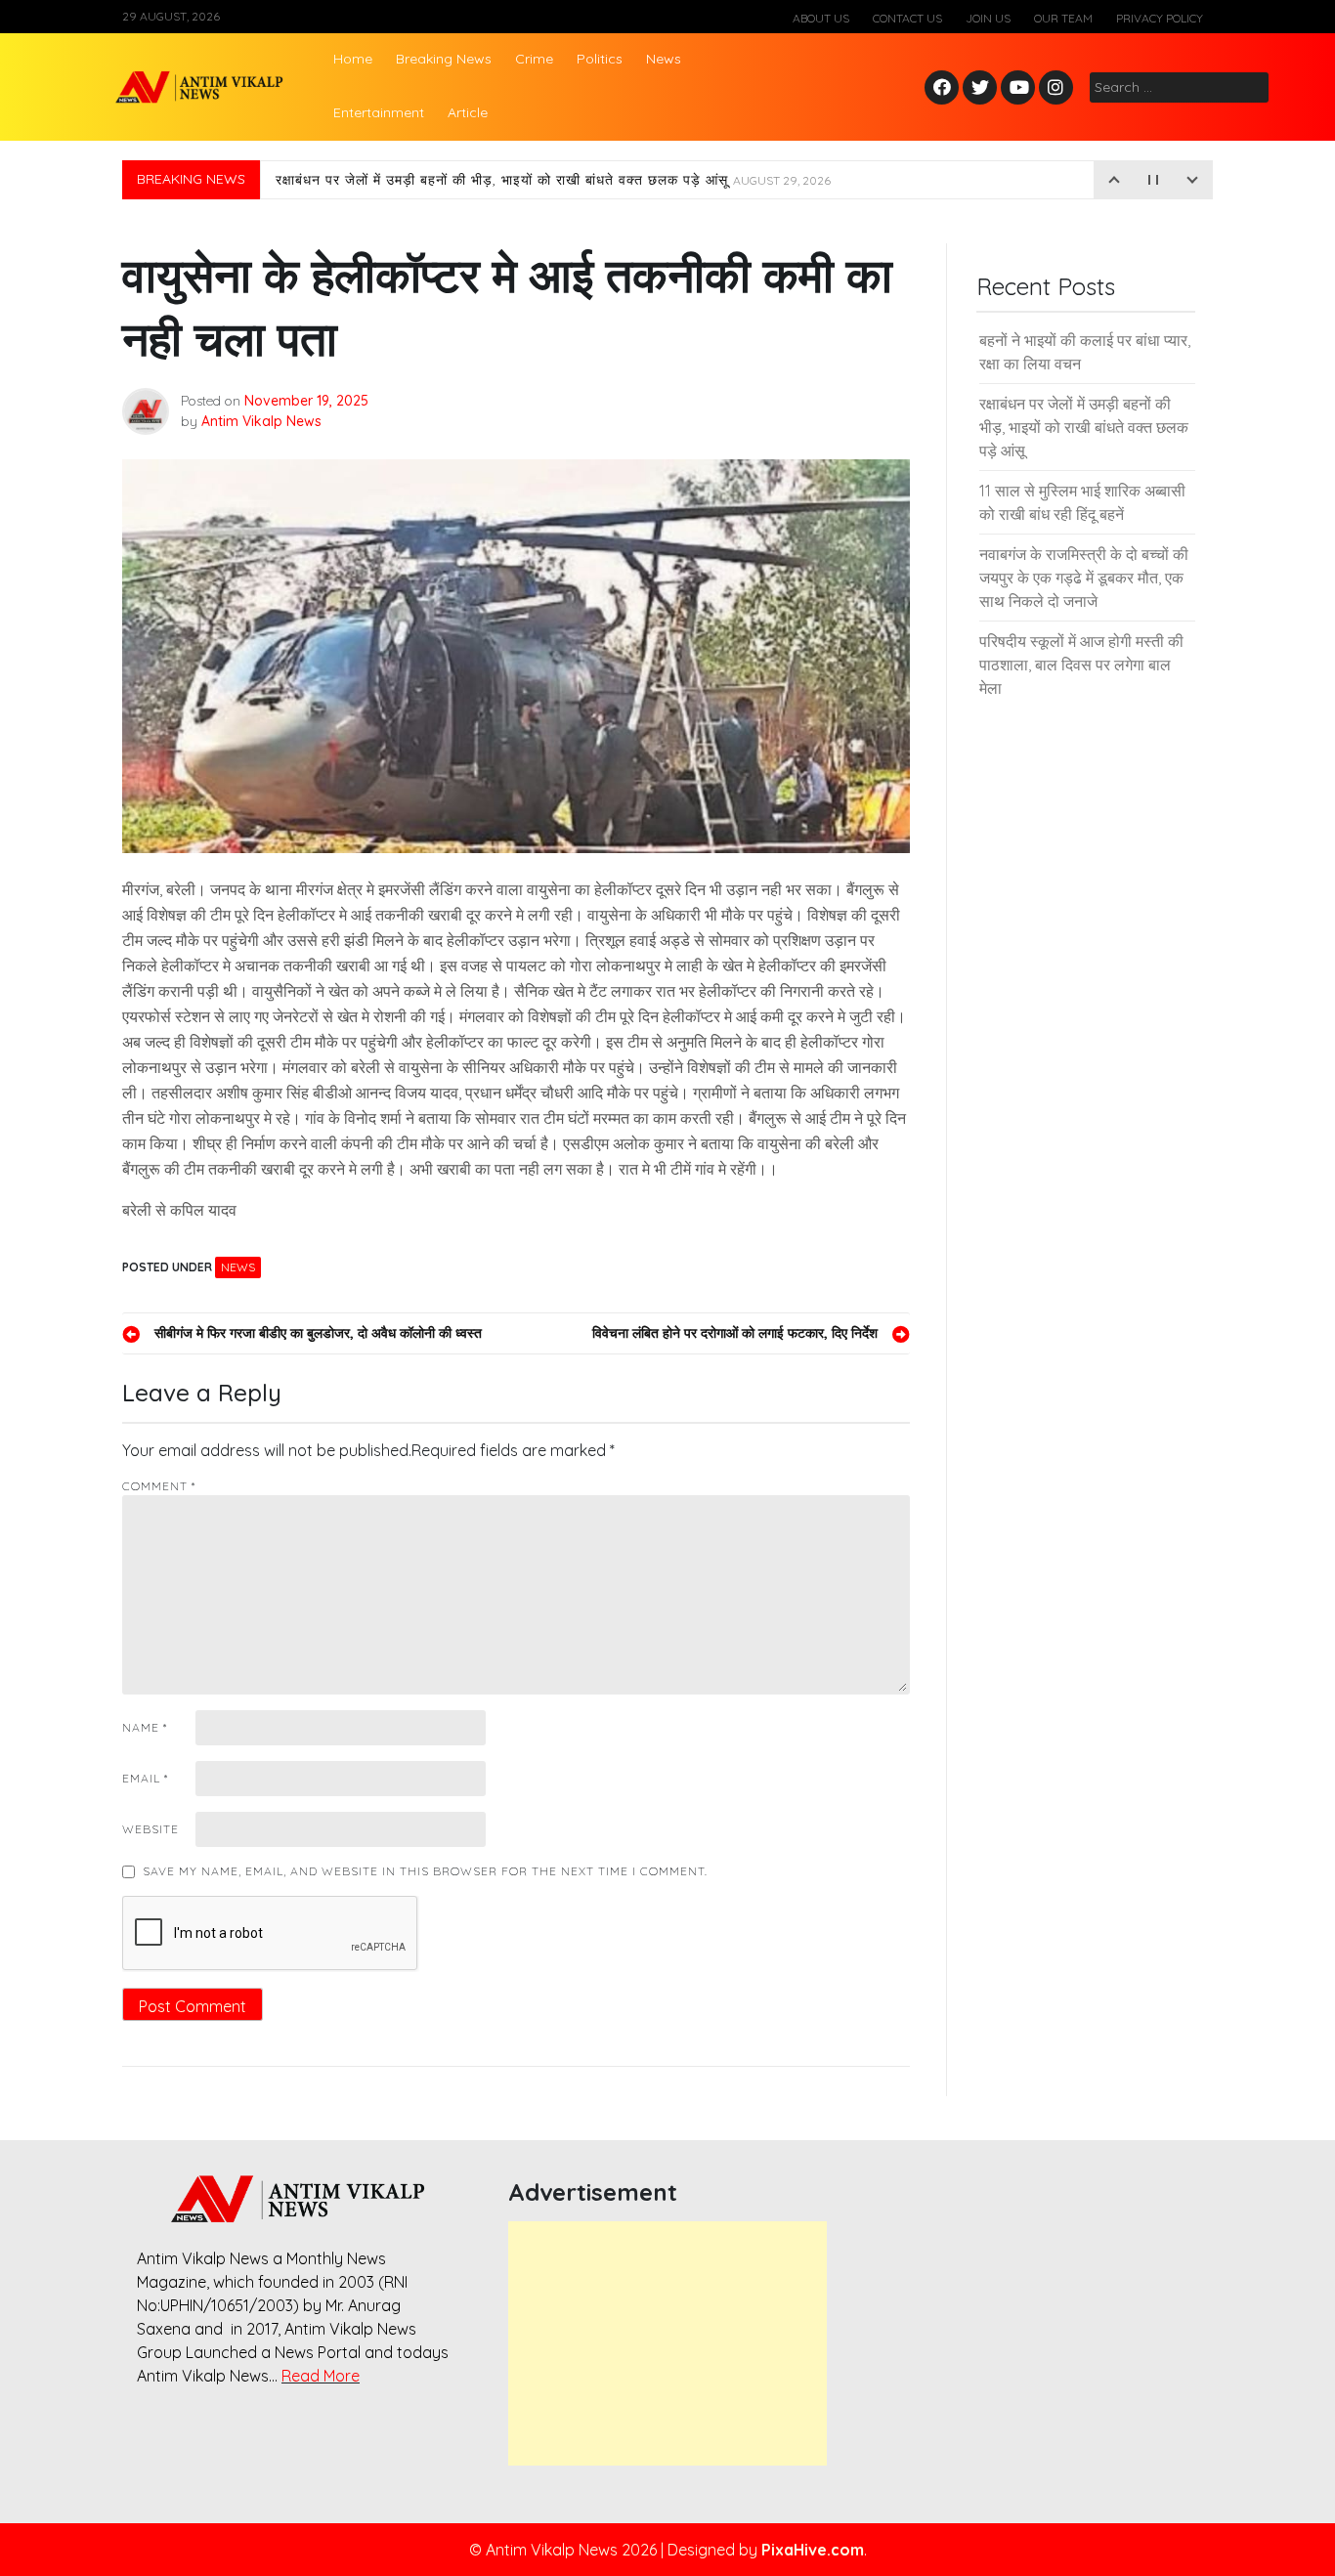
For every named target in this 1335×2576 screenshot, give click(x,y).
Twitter (980, 88)
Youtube (1019, 88)
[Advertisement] (667, 2343)
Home (353, 59)
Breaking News (444, 59)
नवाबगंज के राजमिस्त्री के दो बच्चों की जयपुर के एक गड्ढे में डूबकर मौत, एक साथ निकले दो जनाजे (1084, 578)
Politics (600, 59)
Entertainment (379, 112)
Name (145, 1727)
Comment (159, 1486)
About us (821, 18)
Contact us (907, 18)
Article (468, 112)
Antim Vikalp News (261, 421)
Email (145, 1778)
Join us (988, 18)
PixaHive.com (813, 2550)
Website (151, 1829)
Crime (534, 59)
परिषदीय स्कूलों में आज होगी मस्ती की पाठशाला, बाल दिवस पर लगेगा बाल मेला (1081, 665)
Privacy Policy (1160, 18)
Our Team (1063, 18)
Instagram (1060, 88)
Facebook (945, 88)
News (664, 59)
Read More (321, 2376)
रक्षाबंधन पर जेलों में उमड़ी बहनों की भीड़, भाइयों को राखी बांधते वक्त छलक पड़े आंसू (553, 180)
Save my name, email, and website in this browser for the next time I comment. (425, 1871)
